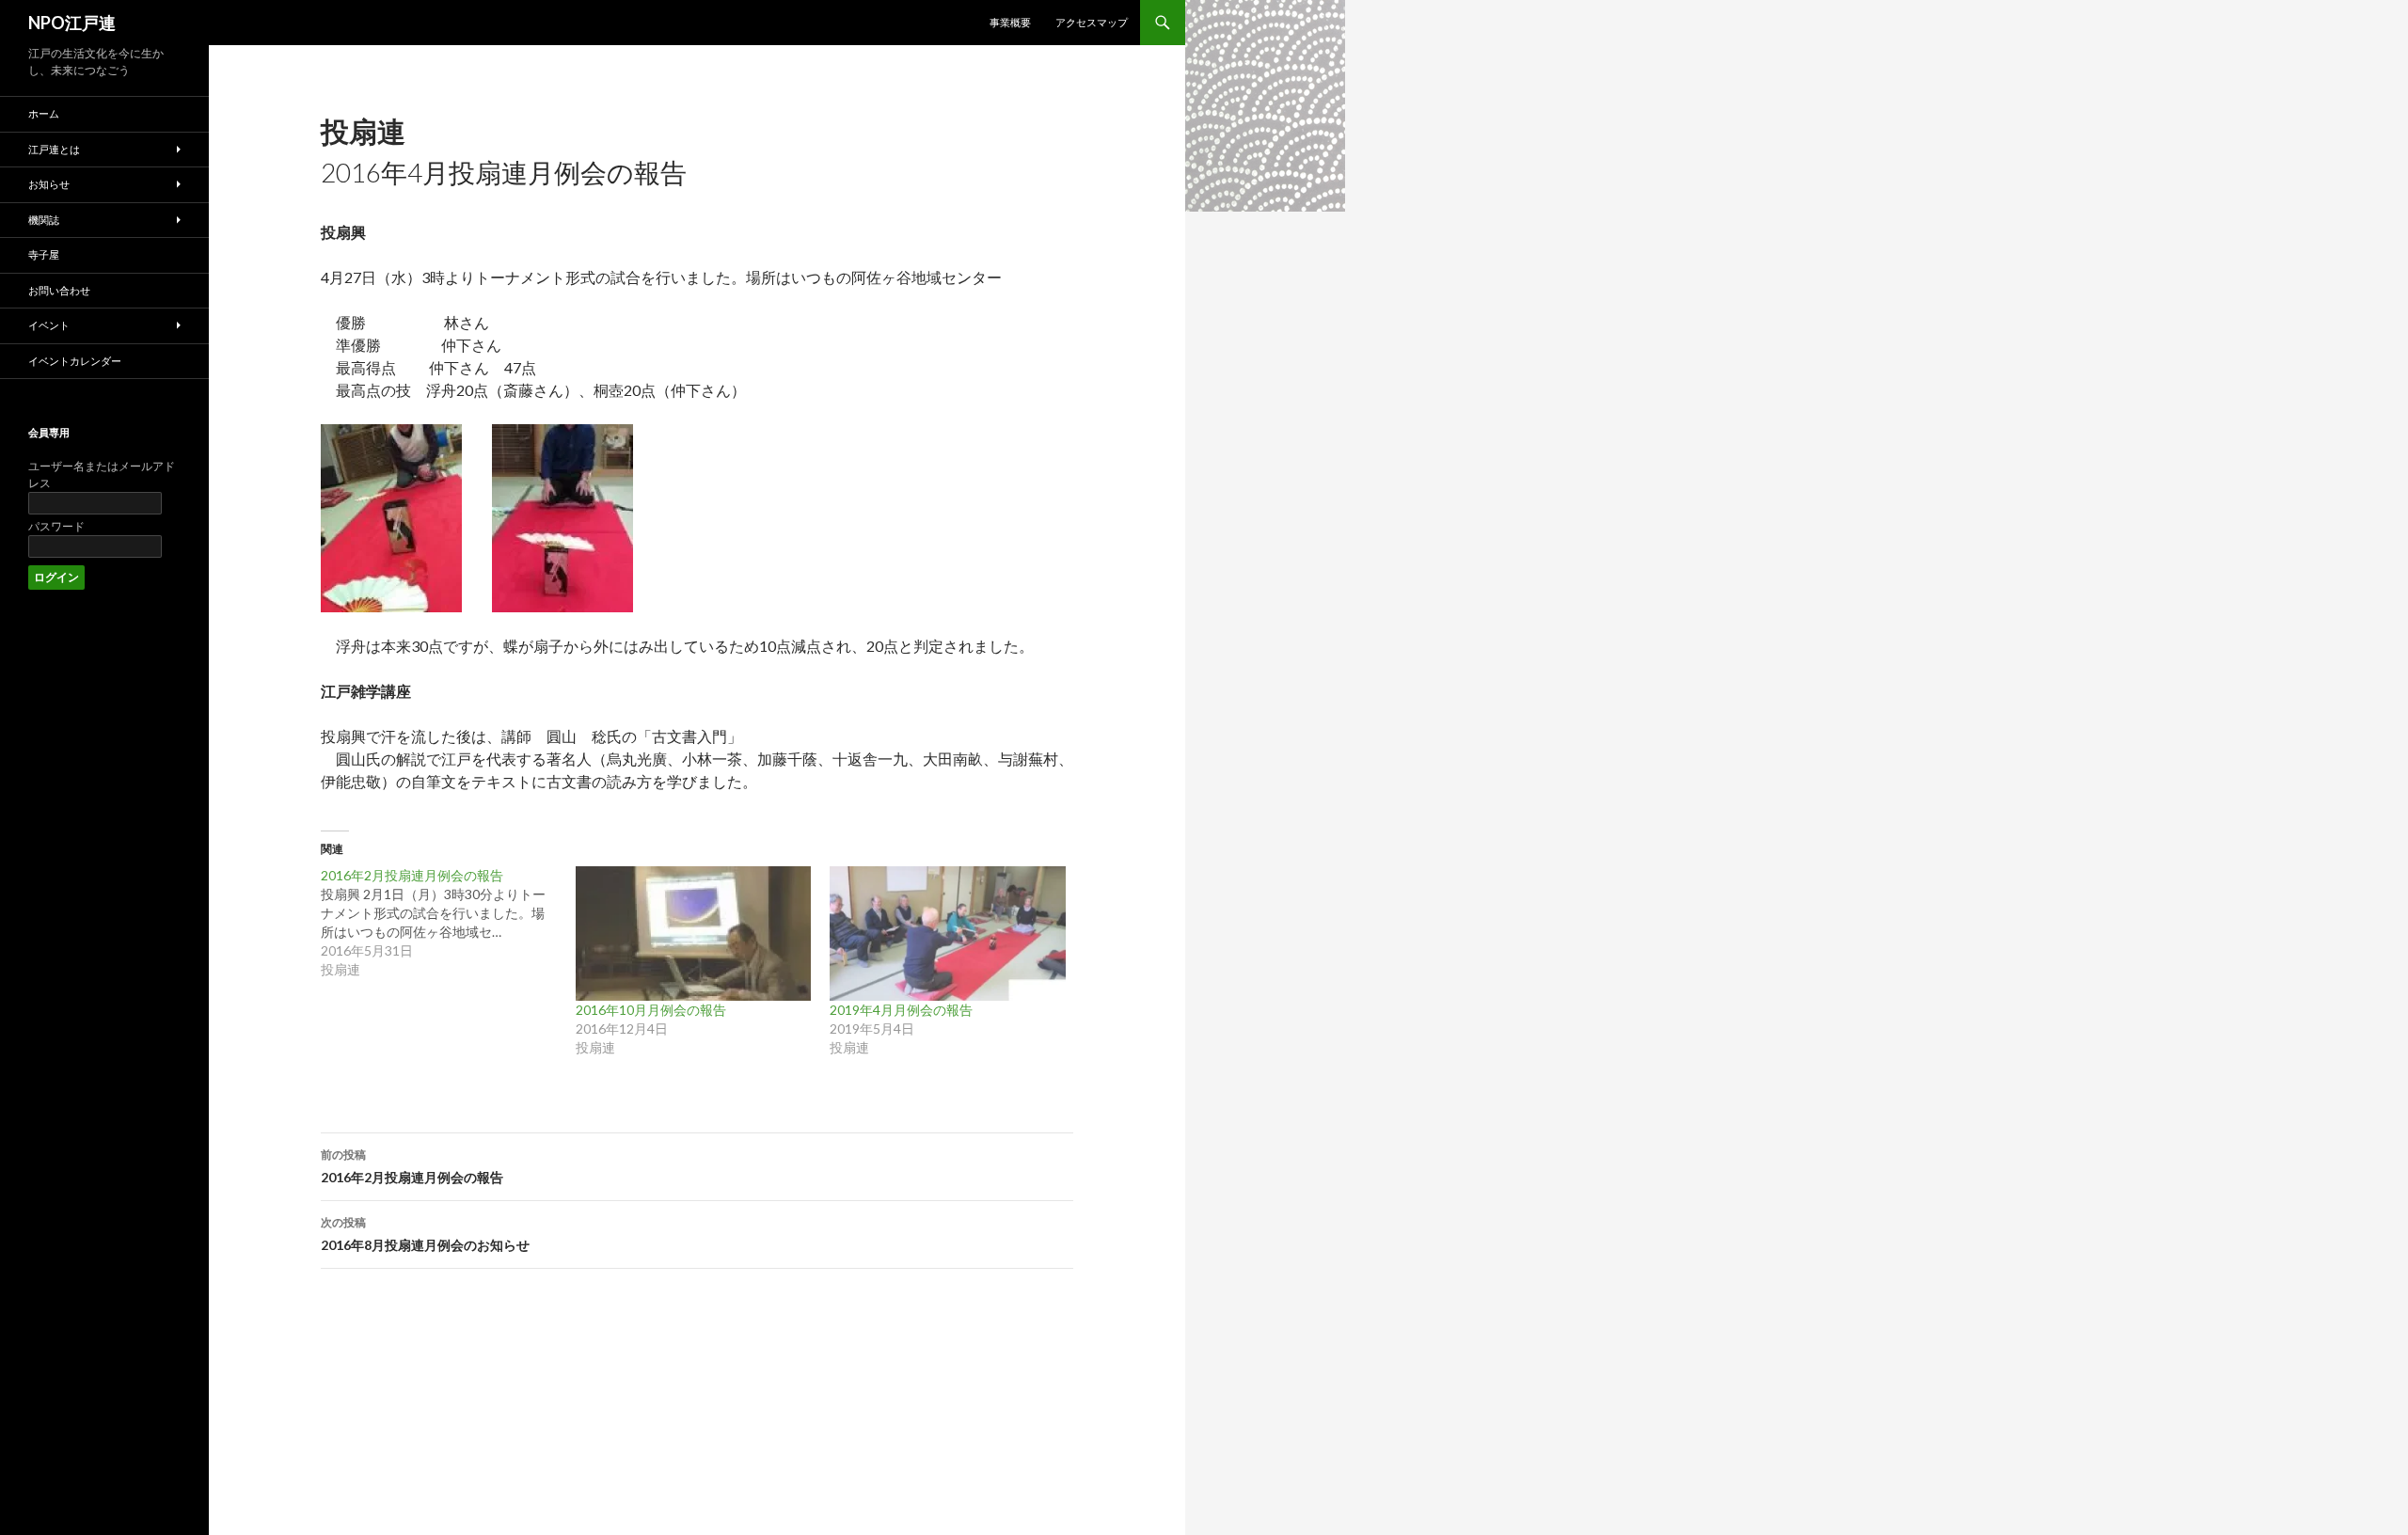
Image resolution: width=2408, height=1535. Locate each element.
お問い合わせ (59, 290)
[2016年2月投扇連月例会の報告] (448, 923)
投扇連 (363, 131)
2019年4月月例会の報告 (901, 1010)
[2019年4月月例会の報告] (948, 934)
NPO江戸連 (72, 23)
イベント (49, 325)
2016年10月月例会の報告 (651, 1010)
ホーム (44, 113)
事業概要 (1010, 22)
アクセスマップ (1092, 22)
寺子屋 (44, 254)
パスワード (56, 526)
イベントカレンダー (75, 361)
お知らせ (49, 184)
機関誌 (44, 220)
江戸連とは (54, 149)
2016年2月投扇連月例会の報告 (412, 1166)
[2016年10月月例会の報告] (694, 934)
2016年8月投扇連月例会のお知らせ (425, 1234)
